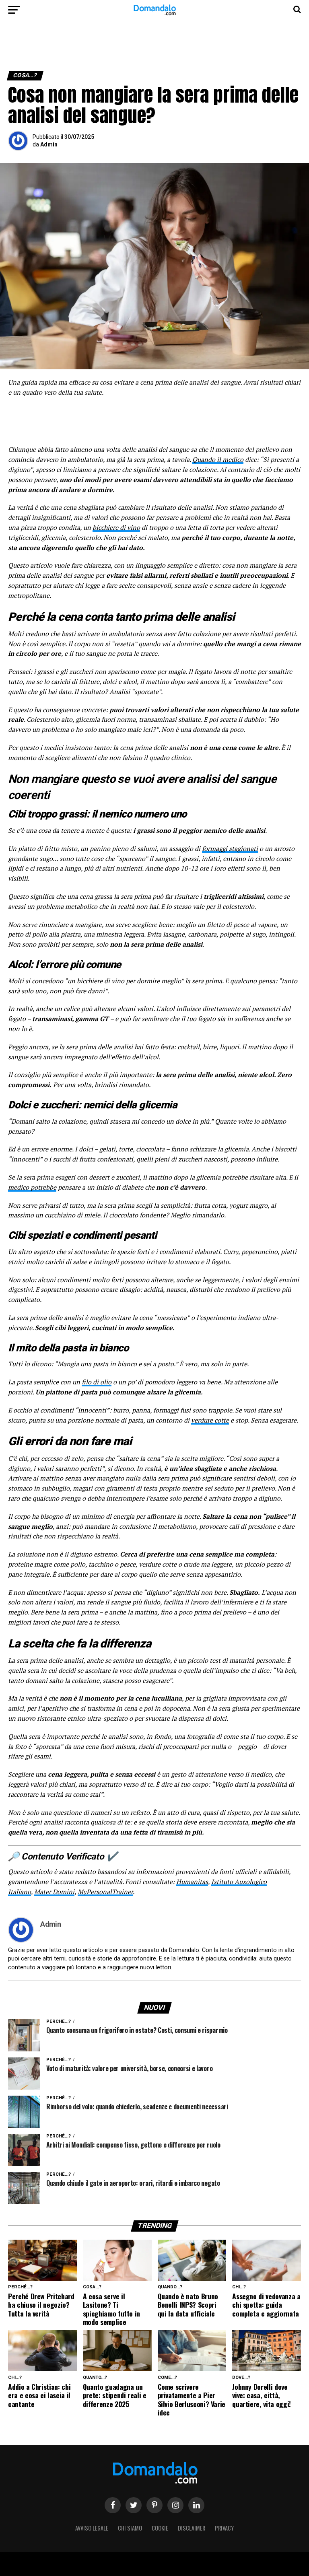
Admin (49, 144)
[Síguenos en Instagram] (175, 2505)
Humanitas (192, 1882)
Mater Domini (54, 1892)
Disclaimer (192, 2528)
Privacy (224, 2528)
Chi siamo (130, 2528)
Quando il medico (218, 459)
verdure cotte (210, 1420)
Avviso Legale (92, 2528)
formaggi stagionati (230, 848)
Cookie (160, 2528)
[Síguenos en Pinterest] (154, 2505)
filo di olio (97, 1382)
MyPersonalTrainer (105, 1892)
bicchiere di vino (116, 527)
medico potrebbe (32, 1187)
